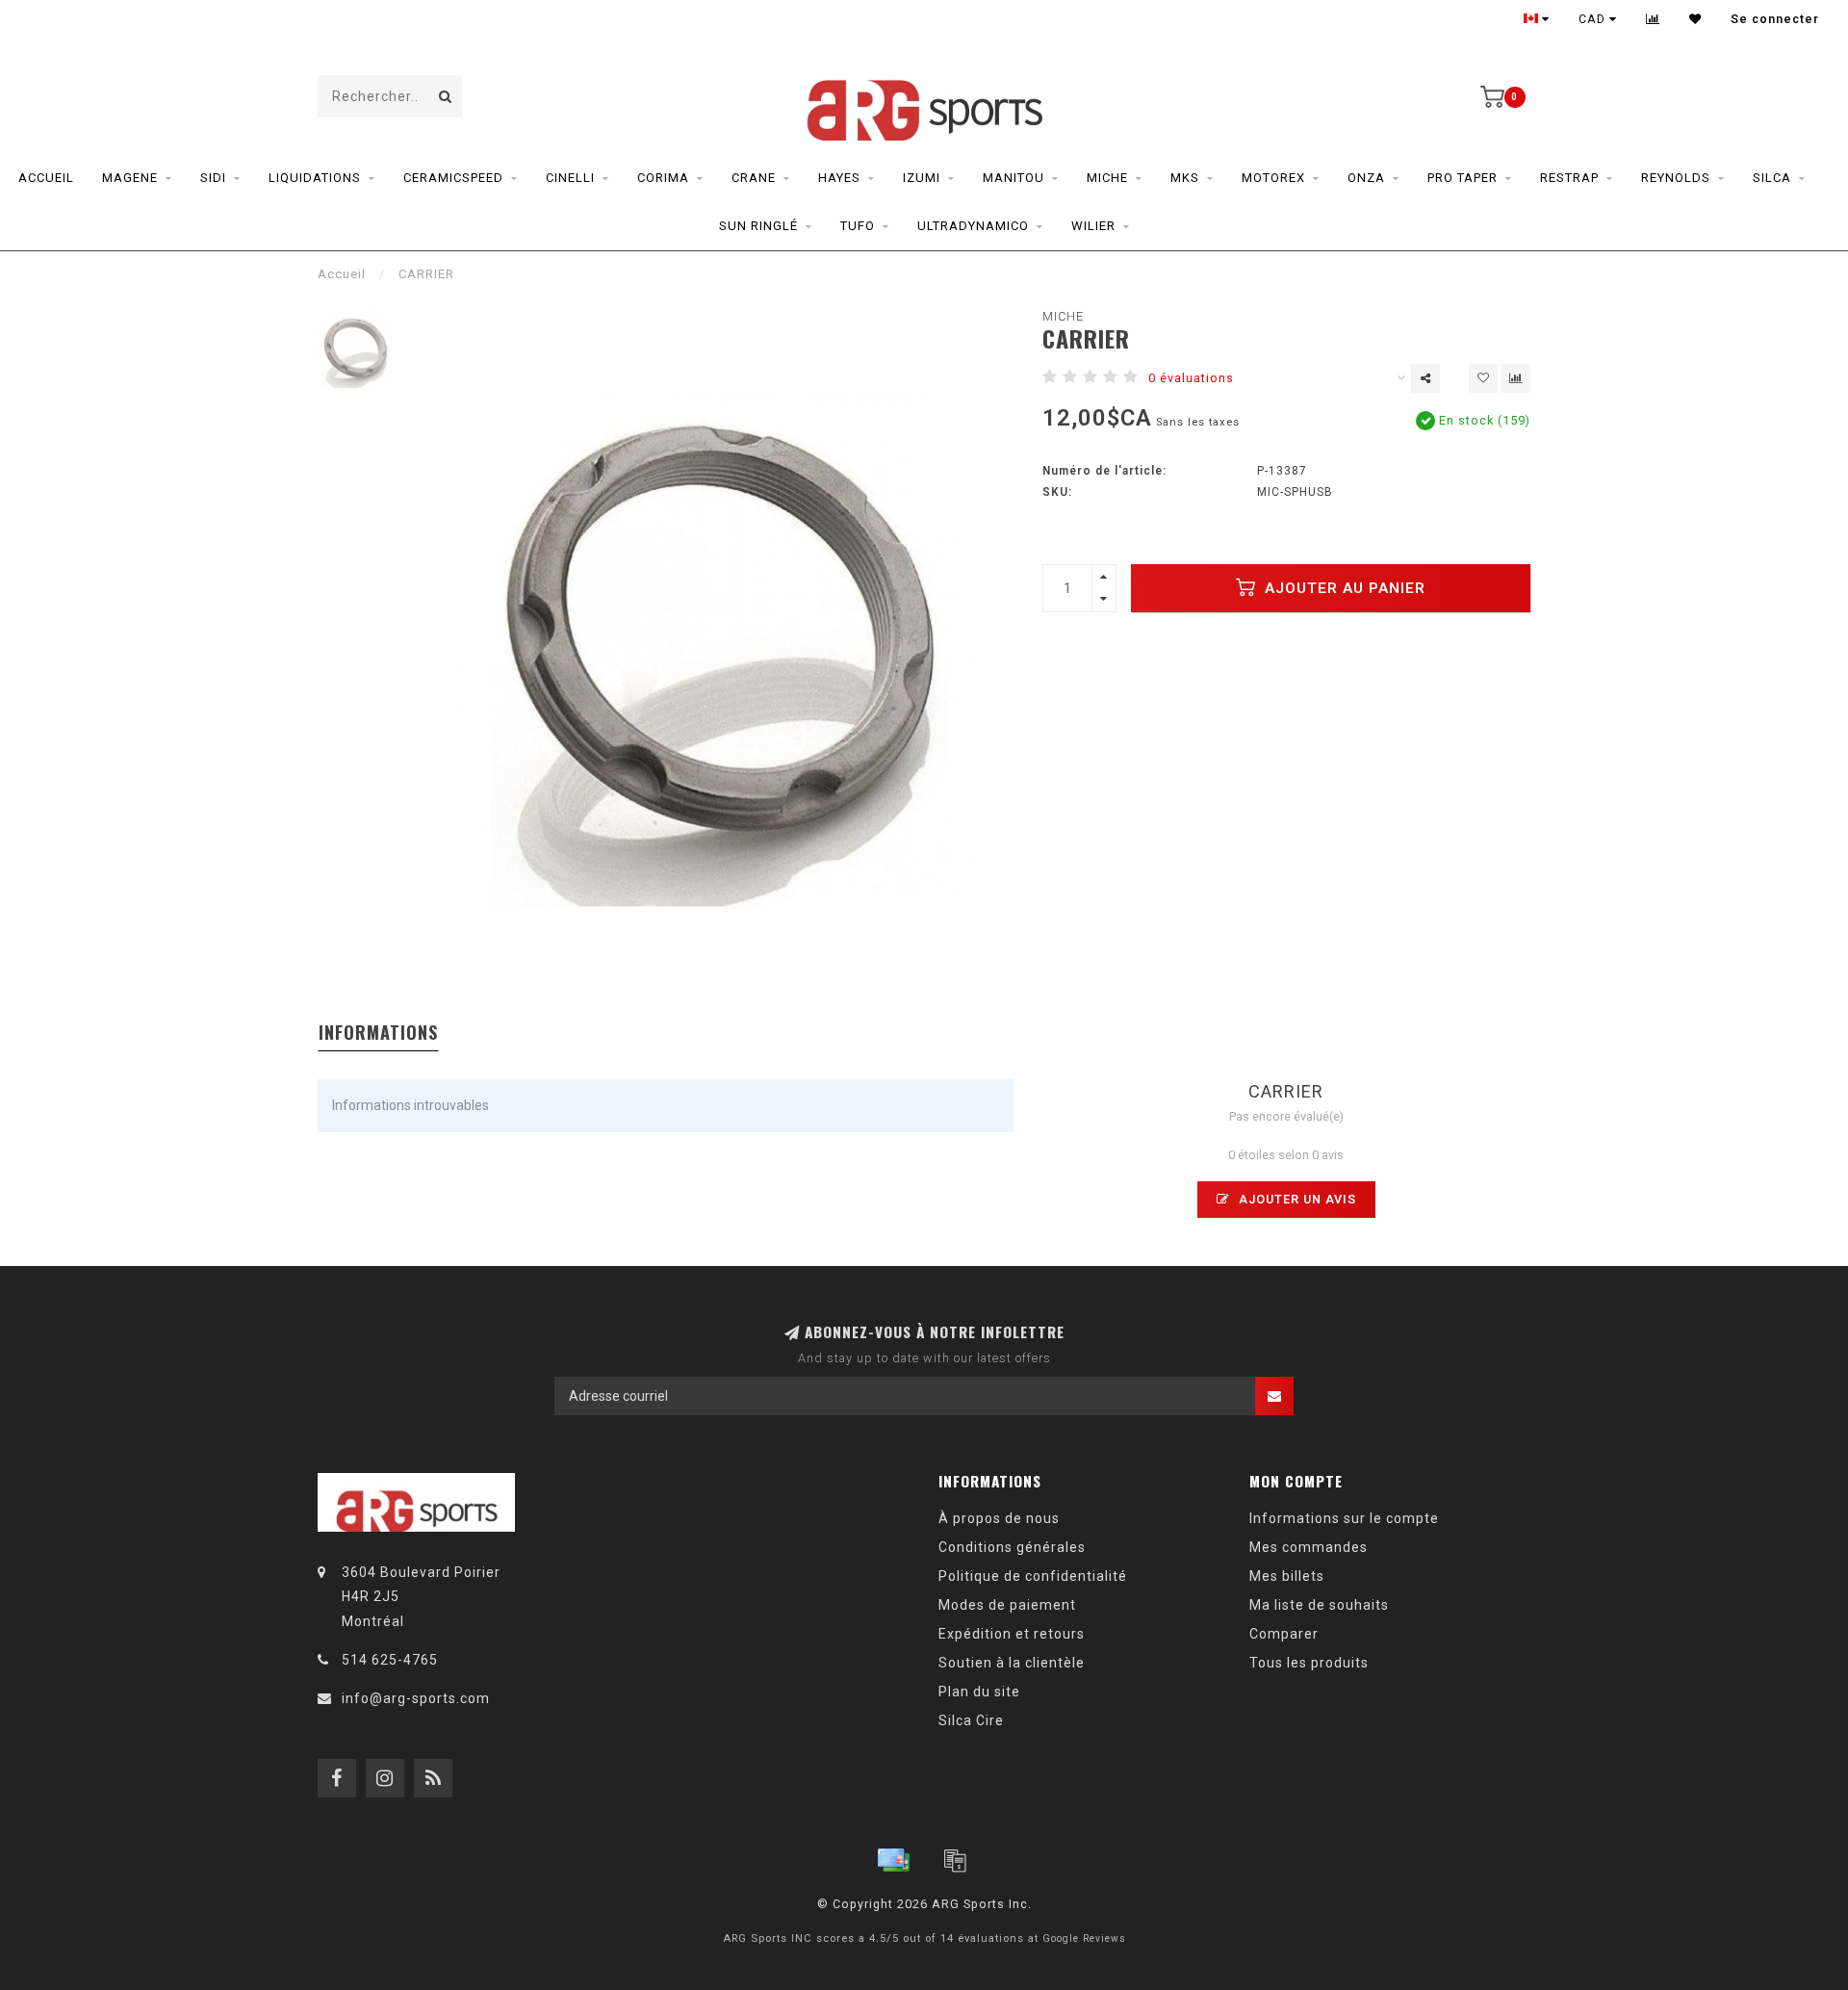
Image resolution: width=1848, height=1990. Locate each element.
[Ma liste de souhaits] (1695, 19)
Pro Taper (1463, 178)
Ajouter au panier (1343, 588)
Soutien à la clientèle (1012, 1663)
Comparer (1284, 1634)
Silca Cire (971, 1720)
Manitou (1014, 178)
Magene (130, 178)
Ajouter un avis (1296, 1199)
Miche (1107, 178)
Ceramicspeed (453, 178)
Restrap (1569, 178)
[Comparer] (1653, 19)
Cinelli (570, 178)
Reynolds (1676, 178)
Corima (663, 178)
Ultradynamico (973, 226)
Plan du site (979, 1692)
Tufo (858, 226)
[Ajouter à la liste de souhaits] (1483, 378)
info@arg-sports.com (416, 1698)
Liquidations (315, 178)
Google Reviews (1084, 1938)
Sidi (213, 178)
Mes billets (1287, 1576)
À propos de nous (999, 1518)
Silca (1772, 178)
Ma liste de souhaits (1319, 1605)
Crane (754, 178)
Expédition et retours (1012, 1634)
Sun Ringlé (758, 226)
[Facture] (955, 1860)
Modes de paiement (1007, 1605)
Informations (378, 1032)
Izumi (922, 178)
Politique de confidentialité (1033, 1576)
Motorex (1273, 178)
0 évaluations (1191, 378)
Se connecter (1775, 19)
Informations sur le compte (1344, 1518)
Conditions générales (1012, 1547)
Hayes (839, 178)
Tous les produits (1309, 1663)
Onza (1366, 178)
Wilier (1093, 226)
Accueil (46, 178)
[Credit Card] (893, 1860)
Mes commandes (1309, 1547)
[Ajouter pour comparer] (1516, 378)
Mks (1185, 178)
